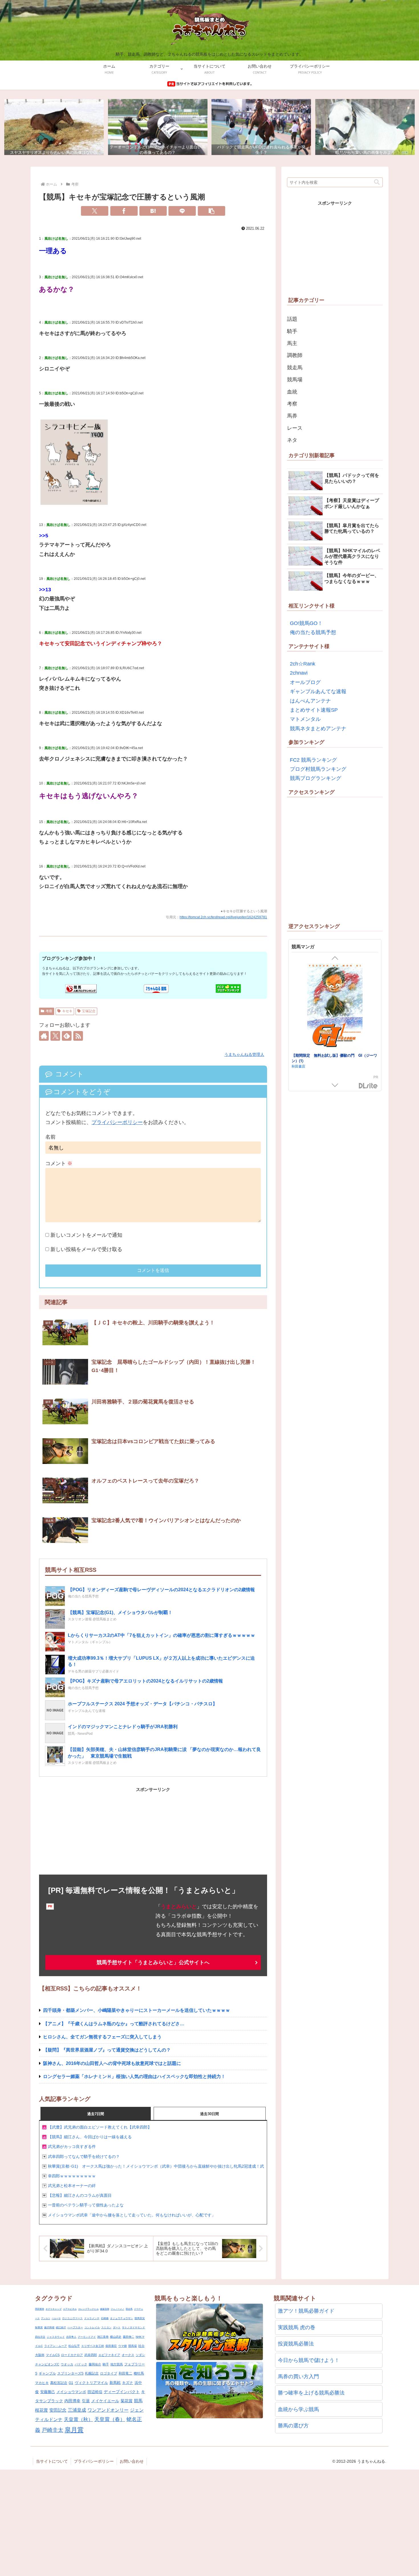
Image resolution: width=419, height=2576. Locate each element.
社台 (141, 2346)
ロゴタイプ (109, 2373)
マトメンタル (305, 719)
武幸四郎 (91, 2355)
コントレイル (92, 2327)
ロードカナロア (72, 2355)
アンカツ (46, 2318)
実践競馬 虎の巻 (297, 2327)
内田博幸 (72, 2401)
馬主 (292, 343)
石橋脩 (105, 2318)
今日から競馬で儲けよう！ (309, 2360)
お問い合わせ (132, 2461)
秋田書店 (298, 1060)
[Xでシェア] (95, 211)
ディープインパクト (122, 2392)
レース (295, 428)
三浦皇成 (77, 2410)
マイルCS (53, 2355)
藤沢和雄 (49, 2327)
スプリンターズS (70, 2373)
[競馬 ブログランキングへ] (81, 989)
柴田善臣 (111, 2346)
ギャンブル (47, 2373)
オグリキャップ (54, 2309)
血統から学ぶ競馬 (298, 2409)
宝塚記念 (89, 1011)
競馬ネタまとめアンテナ (318, 729)
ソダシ (140, 2355)
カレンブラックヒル (88, 2309)
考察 (49, 1011)
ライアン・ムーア (56, 2346)
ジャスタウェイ (56, 2337)
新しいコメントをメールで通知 (86, 1235)
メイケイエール (105, 2401)
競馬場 (295, 380)
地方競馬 (117, 2364)
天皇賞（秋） (78, 2419)
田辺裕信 (95, 2392)
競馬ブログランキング (316, 778)
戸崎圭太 (52, 2430)
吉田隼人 (71, 2337)
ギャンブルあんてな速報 (318, 691)
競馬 (138, 2401)
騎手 (292, 331)
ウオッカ (67, 2364)
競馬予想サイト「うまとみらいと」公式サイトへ (153, 1962)
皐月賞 (74, 2430)
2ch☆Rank (303, 664)
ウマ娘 (123, 2346)
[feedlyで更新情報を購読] (67, 1036)
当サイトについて (52, 2461)
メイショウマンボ (71, 2392)
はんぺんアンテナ (310, 701)
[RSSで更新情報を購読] (78, 1036)
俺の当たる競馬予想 (313, 632)
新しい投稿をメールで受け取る (86, 1249)
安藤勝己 (48, 2392)
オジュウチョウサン (122, 2318)
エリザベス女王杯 (93, 2346)
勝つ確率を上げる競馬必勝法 (311, 2393)
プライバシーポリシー (117, 1122)
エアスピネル (70, 2309)
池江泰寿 (103, 2337)
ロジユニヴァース (72, 2318)
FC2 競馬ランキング (313, 760)
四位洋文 (40, 2337)
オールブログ (305, 682)
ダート (117, 2327)
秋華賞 (39, 2327)
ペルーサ (56, 2318)
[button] (211, 211)
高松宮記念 (59, 2383)
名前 (50, 1137)
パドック (81, 2364)
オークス (128, 2355)
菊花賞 (127, 2401)
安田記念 (58, 2410)
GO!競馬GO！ (306, 623)
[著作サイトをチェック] (44, 1036)
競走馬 (295, 368)
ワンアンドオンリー (108, 2410)
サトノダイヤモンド (134, 2327)
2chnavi (299, 673)
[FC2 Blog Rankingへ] (228, 988)
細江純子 (61, 2327)
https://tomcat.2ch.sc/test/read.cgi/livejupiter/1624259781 (223, 917)
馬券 (292, 416)
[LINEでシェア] (182, 211)
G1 (71, 2383)
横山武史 (116, 2337)
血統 (292, 392)
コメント (59, 1163)
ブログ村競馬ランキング (318, 769)
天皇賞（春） (110, 2419)
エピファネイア (109, 2355)
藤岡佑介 (95, 2364)
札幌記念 (92, 2373)
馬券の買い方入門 (298, 2377)
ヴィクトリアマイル (91, 2383)
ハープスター (75, 2327)
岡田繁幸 (40, 2309)
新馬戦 (115, 2383)
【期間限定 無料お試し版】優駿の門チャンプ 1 (333, 1055)
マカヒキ (42, 2383)
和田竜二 (125, 2373)
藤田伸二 (129, 2337)
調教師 (295, 355)
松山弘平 (74, 2346)
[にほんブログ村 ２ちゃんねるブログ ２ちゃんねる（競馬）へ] (156, 989)
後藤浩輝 (105, 2309)
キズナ (128, 2383)
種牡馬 (139, 2373)
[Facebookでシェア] (124, 211)
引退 (86, 2401)
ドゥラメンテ (92, 2318)
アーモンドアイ (87, 2337)
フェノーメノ (117, 2309)
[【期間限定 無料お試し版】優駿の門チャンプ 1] (335, 1007)
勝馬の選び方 (293, 2426)
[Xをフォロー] (55, 1036)
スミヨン (106, 2327)
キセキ (67, 1011)
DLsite (368, 1086)
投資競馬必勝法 (296, 2344)
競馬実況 (140, 2318)
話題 (292, 319)
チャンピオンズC (47, 2364)
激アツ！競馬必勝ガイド (306, 2311)
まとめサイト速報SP (314, 710)
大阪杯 (40, 2355)
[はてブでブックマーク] (153, 211)
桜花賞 (41, 2410)
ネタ (292, 440)
